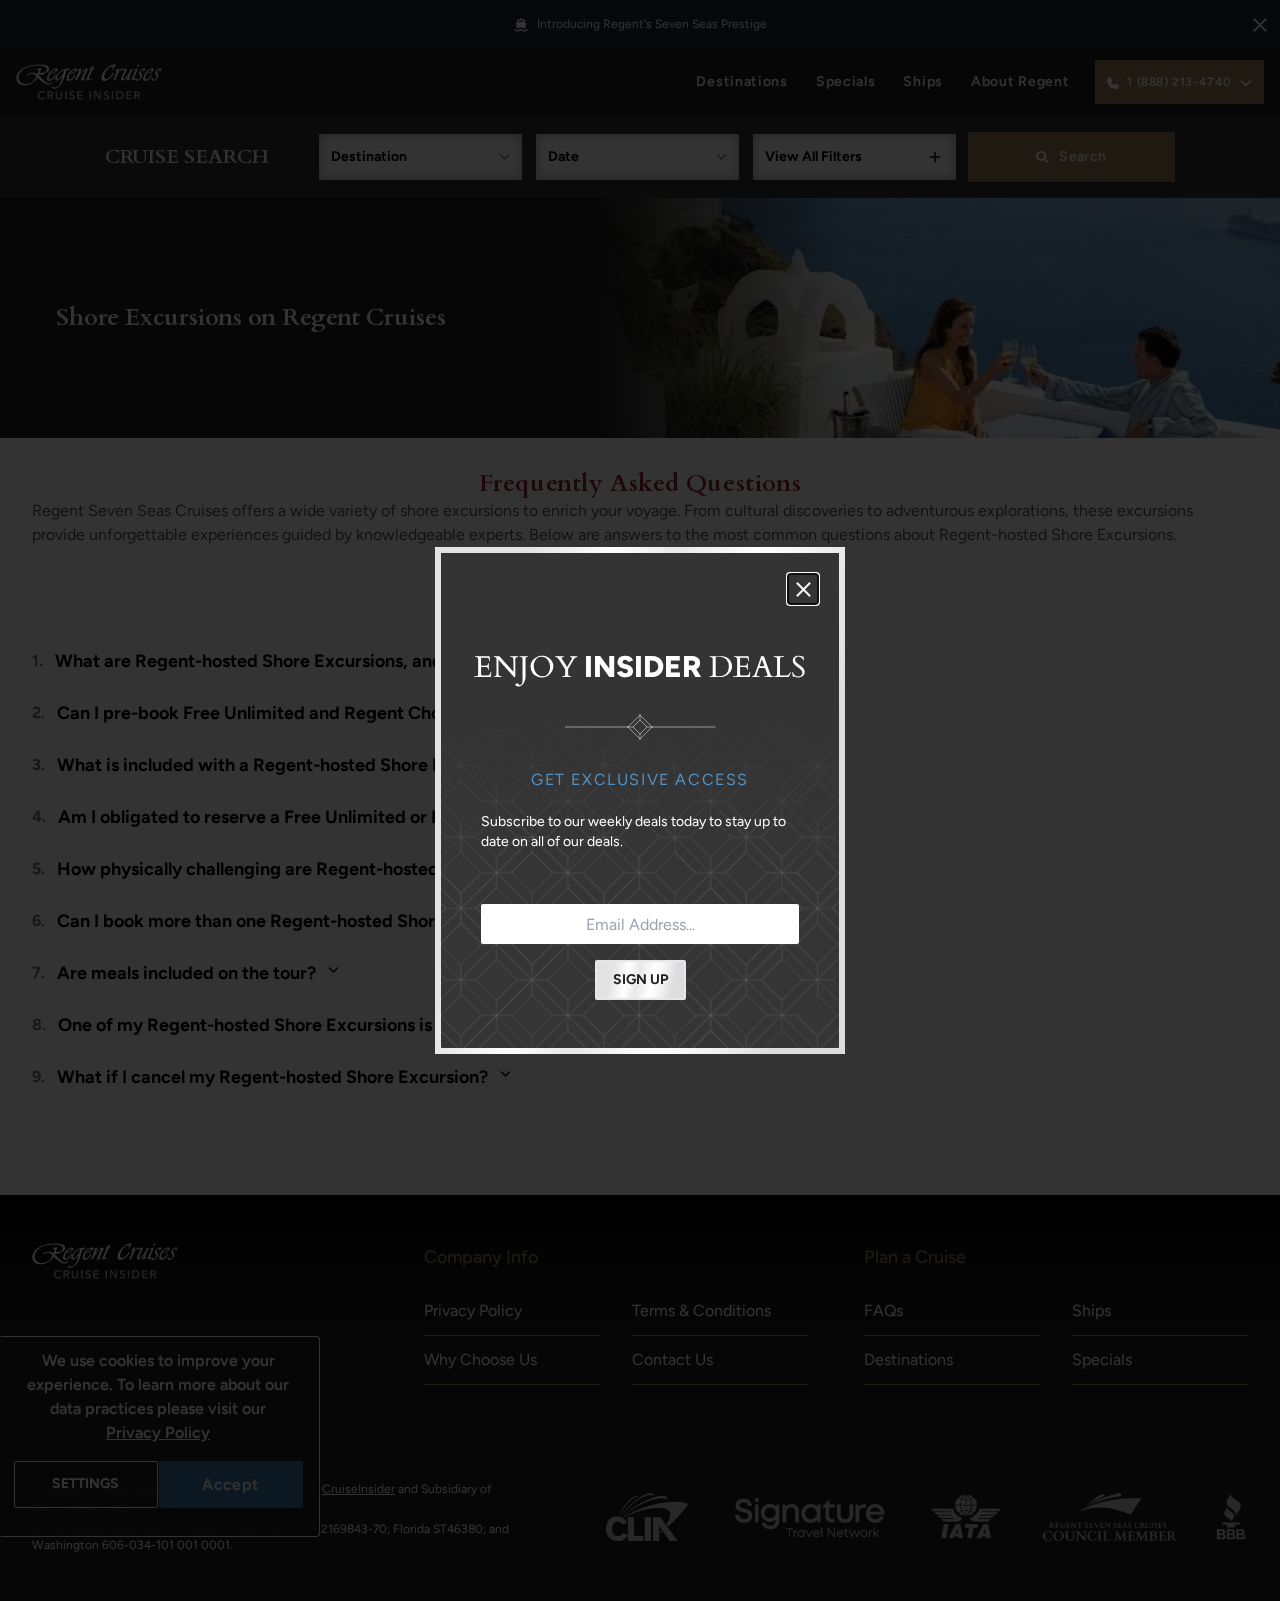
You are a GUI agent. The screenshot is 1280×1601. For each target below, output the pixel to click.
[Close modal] (803, 589)
